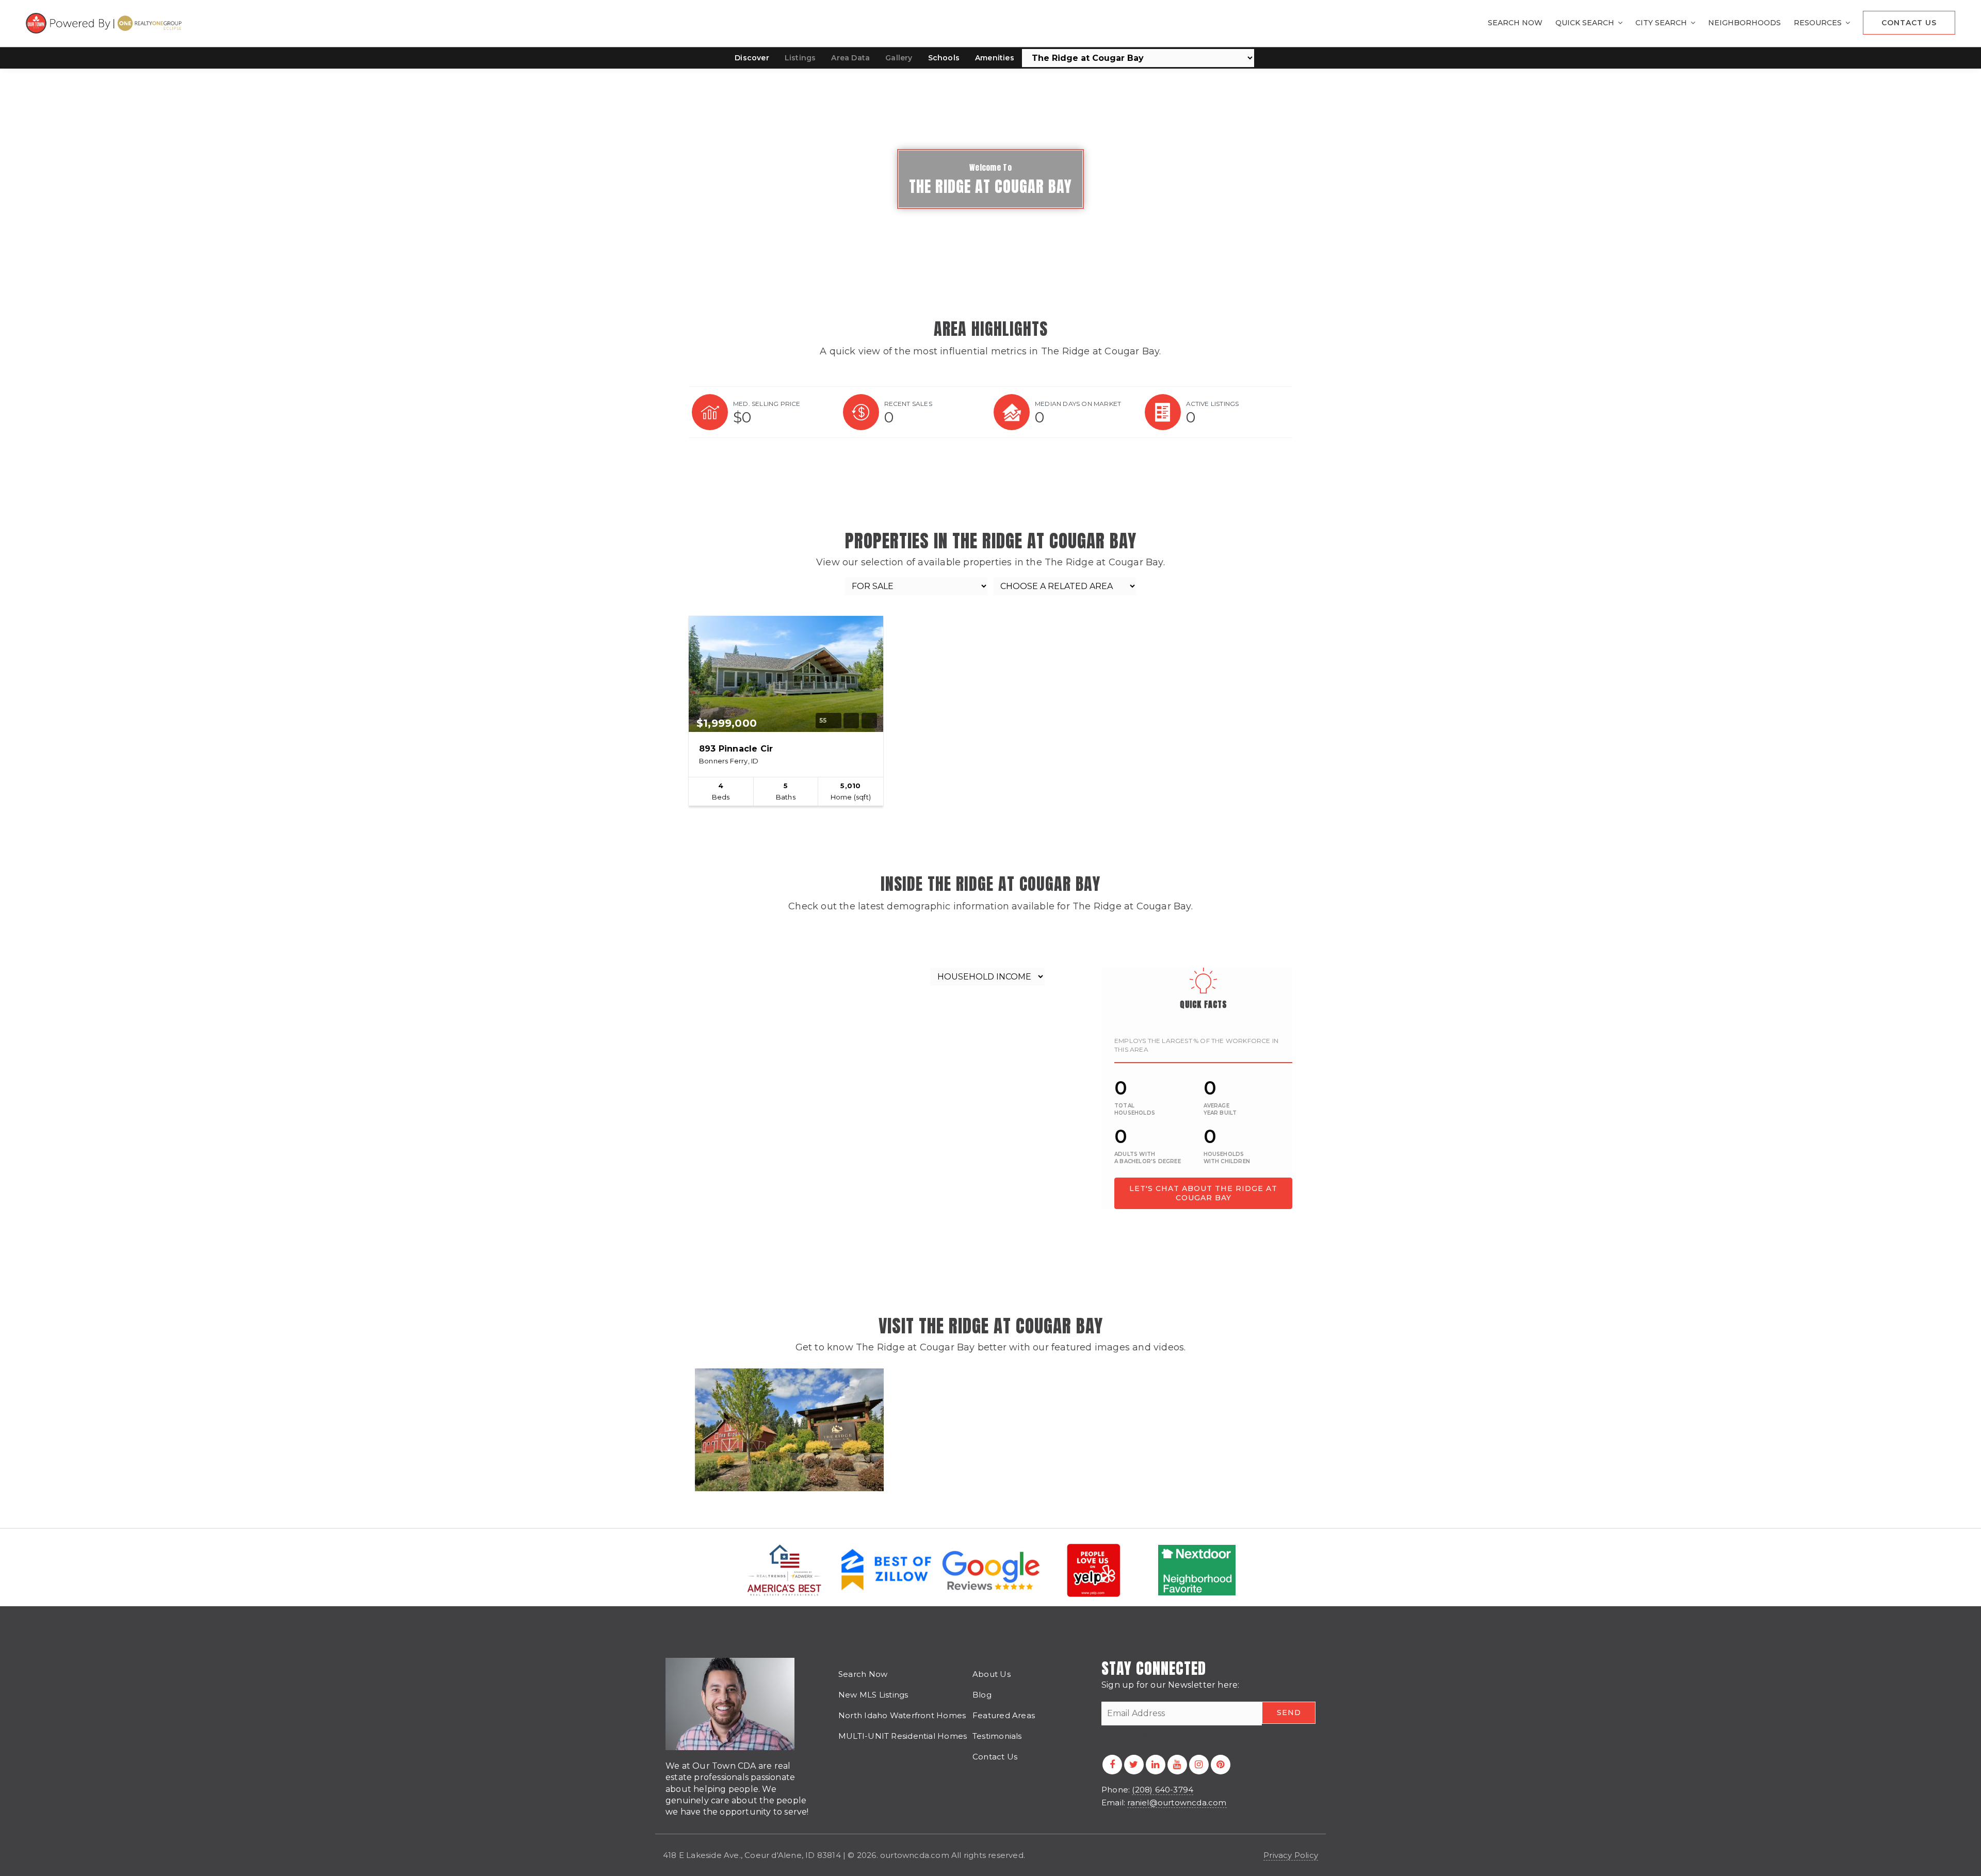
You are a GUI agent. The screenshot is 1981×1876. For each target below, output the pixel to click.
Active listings (1213, 404)
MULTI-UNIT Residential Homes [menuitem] (903, 1736)
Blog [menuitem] (982, 1695)
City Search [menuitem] (1662, 23)
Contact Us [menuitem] (1909, 23)
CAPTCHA (1125, 1737)
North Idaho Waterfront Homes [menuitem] (902, 1715)
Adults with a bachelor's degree (1148, 1158)
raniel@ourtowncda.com (1177, 1802)
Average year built (1220, 1109)
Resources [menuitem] (1819, 23)
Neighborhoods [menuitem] (1744, 23)
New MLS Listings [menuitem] (873, 1695)
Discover (752, 58)
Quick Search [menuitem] (1586, 23)
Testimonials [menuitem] (997, 1736)
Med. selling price (767, 404)
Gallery (899, 58)
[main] (990, 764)
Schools (944, 58)
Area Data (850, 58)
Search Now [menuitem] (1515, 23)
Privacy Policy (1291, 1855)
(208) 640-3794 (1163, 1790)
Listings (800, 58)
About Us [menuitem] (992, 1674)
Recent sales (908, 404)
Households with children (1227, 1158)
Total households (1135, 1109)
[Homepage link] (105, 23)
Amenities (995, 58)
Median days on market (1078, 404)
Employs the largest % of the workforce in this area (1196, 1045)
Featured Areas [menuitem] (1004, 1715)
